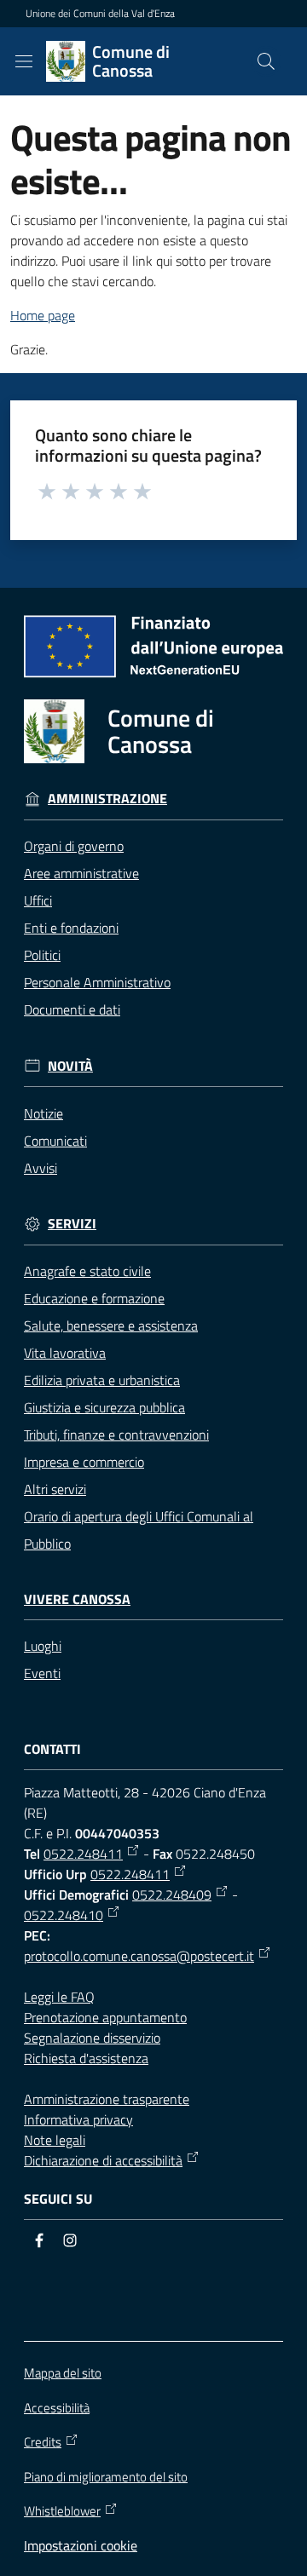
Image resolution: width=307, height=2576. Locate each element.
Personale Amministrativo (97, 982)
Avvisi (41, 1168)
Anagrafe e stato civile (87, 1271)
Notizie (43, 1113)
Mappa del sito (63, 2373)
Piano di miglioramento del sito (106, 2477)
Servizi (72, 1224)
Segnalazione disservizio (92, 2038)
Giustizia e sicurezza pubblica (104, 1407)
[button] (266, 61)
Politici (42, 955)
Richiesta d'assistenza (86, 2058)
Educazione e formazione (94, 1298)
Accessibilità (57, 2408)
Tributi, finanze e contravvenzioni (116, 1435)
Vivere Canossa (77, 1599)
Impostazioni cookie (81, 2545)
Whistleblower (62, 2511)
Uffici (38, 900)
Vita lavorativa (65, 1353)
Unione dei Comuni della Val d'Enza (100, 14)
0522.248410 (64, 1915)
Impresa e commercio (84, 1462)
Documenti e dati (72, 1009)
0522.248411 (83, 1854)
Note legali (55, 2140)
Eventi (42, 1673)
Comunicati (55, 1141)
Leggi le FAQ (59, 1997)
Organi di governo (74, 846)
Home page (43, 315)
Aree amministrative (81, 873)
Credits (43, 2442)
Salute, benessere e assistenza (111, 1325)
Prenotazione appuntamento (105, 2017)
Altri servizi (55, 1489)
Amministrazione (107, 799)
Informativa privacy (78, 2119)
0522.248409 (172, 1895)
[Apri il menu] (24, 61)
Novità (70, 1066)
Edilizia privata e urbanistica (102, 1380)
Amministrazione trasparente (107, 2099)
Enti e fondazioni (71, 928)
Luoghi (43, 1646)
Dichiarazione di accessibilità (103, 2160)
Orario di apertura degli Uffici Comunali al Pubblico (139, 1530)
